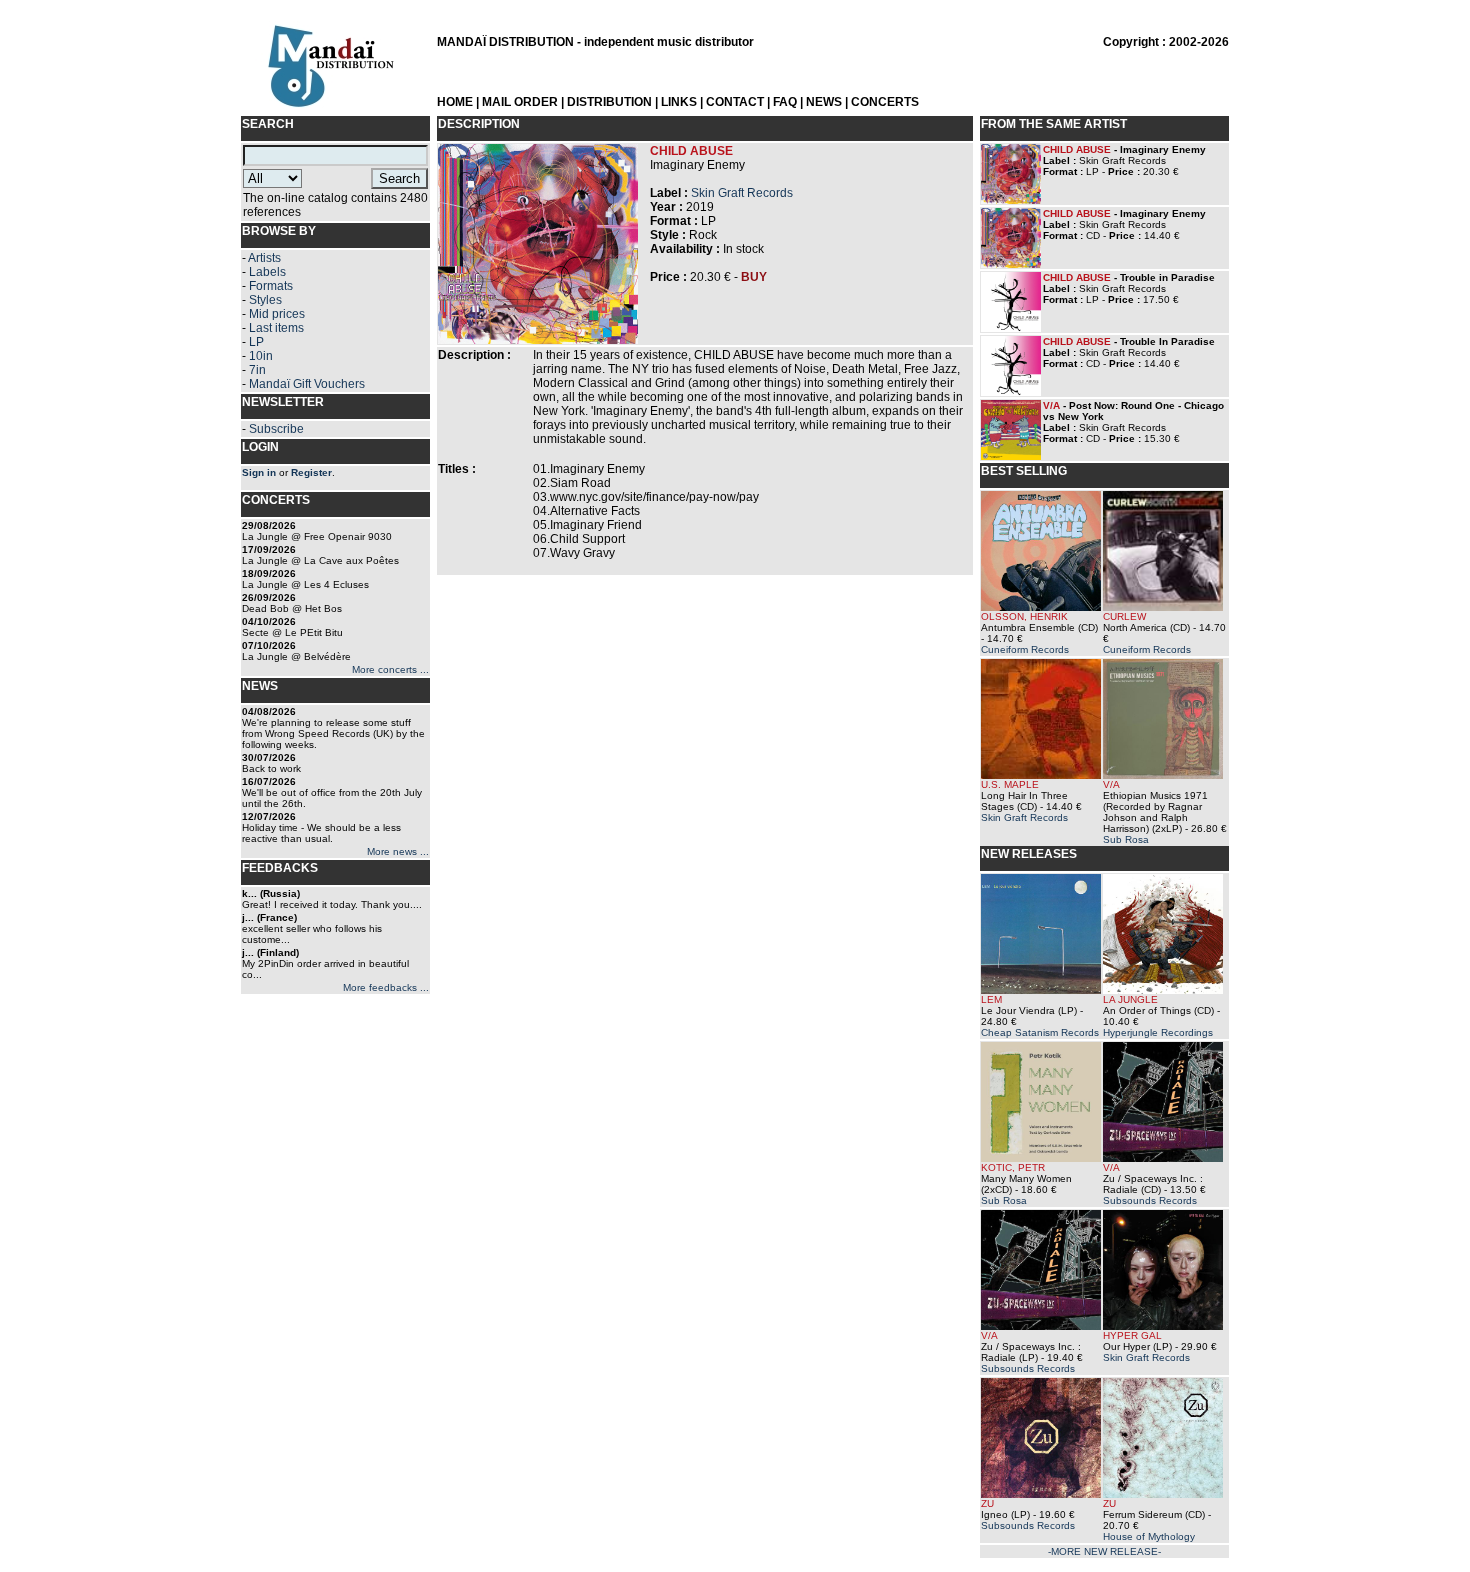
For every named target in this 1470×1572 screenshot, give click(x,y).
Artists (264, 258)
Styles (265, 300)
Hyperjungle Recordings (1158, 1032)
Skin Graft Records (742, 193)
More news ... (398, 851)
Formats (271, 286)
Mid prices (277, 314)
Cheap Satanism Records (1040, 1032)
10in (261, 356)
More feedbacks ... (386, 987)
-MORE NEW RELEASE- (1104, 1551)
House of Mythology (1149, 1536)
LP (256, 342)
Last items (276, 328)
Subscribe (276, 429)
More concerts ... (390, 669)
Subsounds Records (1150, 1200)
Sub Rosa (1126, 839)
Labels (267, 272)
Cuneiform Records (1025, 649)
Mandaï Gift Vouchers (307, 384)
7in (257, 370)
